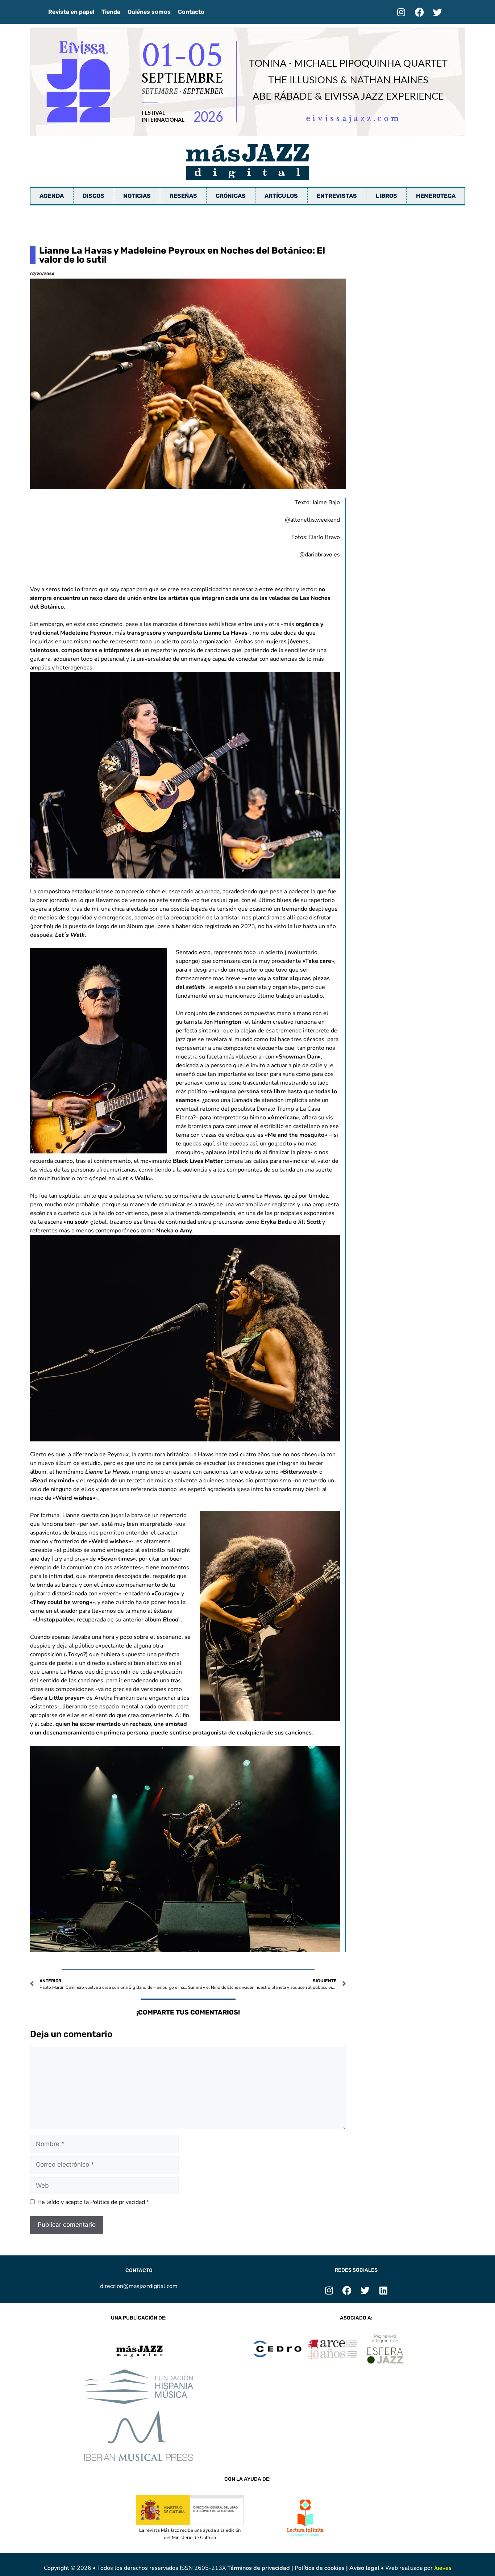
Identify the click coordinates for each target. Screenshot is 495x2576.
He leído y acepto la (93, 2202)
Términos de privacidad (259, 2568)
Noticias (137, 196)
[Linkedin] (383, 2291)
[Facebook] (419, 12)
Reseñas (183, 196)
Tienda (111, 12)
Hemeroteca (436, 196)
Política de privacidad (118, 2202)
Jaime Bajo (326, 502)
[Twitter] (437, 12)
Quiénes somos (149, 12)
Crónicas (231, 196)
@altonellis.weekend (312, 520)
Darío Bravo (325, 537)
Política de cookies (320, 2568)
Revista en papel (71, 12)
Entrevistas (337, 196)
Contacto (191, 12)
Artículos (281, 196)
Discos (93, 196)
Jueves (443, 2568)
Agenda (52, 196)
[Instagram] (401, 12)
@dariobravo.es (320, 555)
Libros (386, 196)
